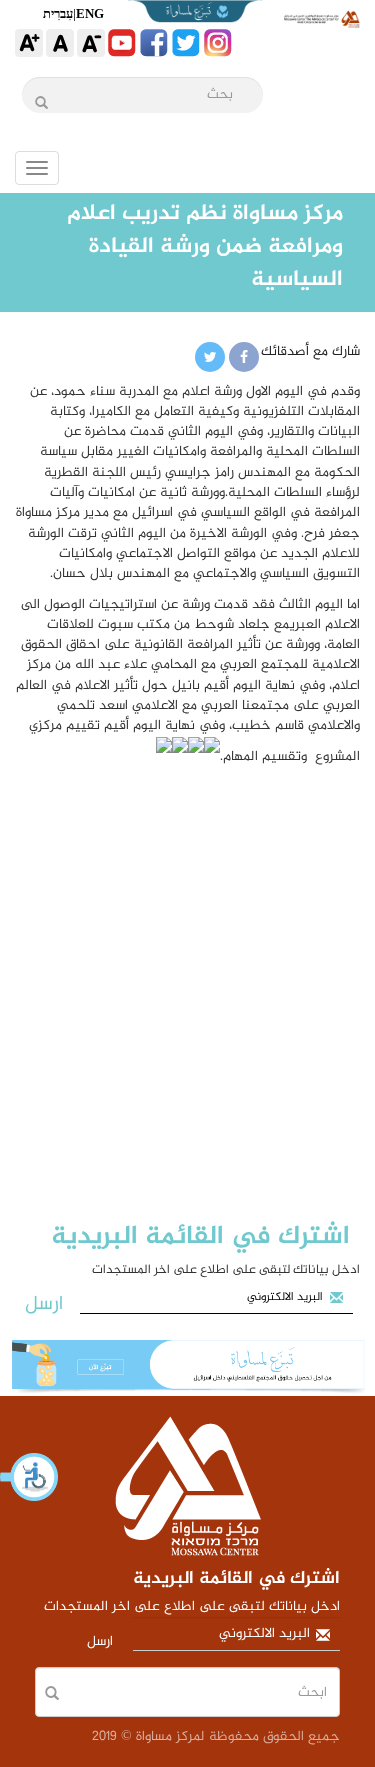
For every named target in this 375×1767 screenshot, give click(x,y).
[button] (30, 1477)
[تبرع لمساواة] (187, 1368)
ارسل (44, 1304)
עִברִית (58, 13)
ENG (90, 13)
